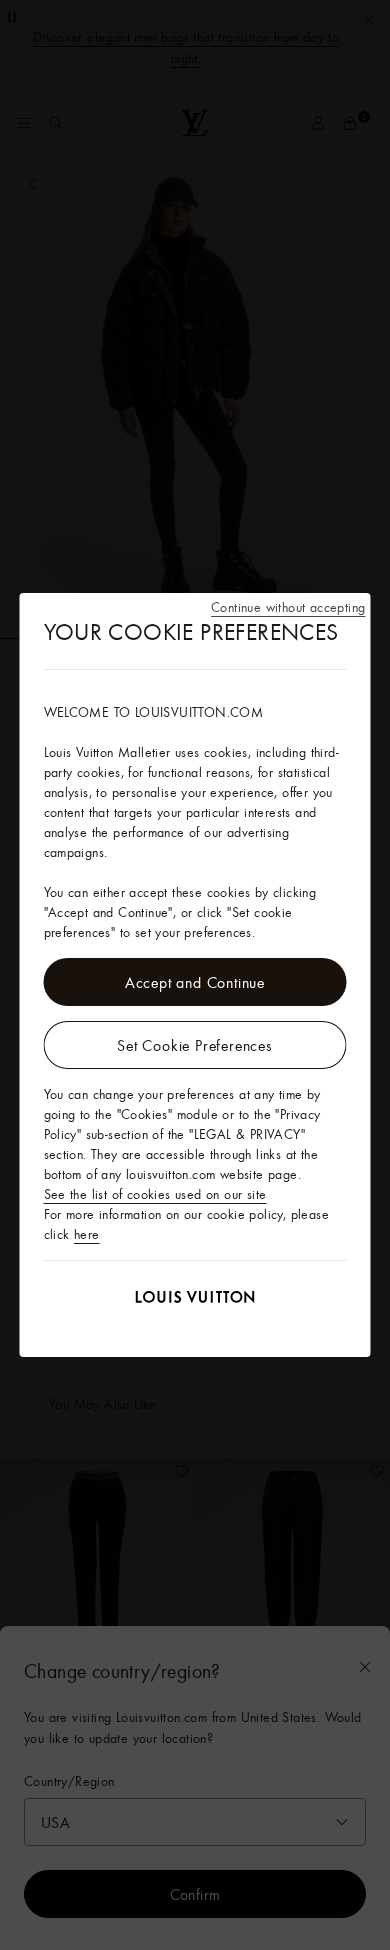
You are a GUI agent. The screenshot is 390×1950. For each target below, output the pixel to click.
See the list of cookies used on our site (155, 1194)
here (87, 1234)
